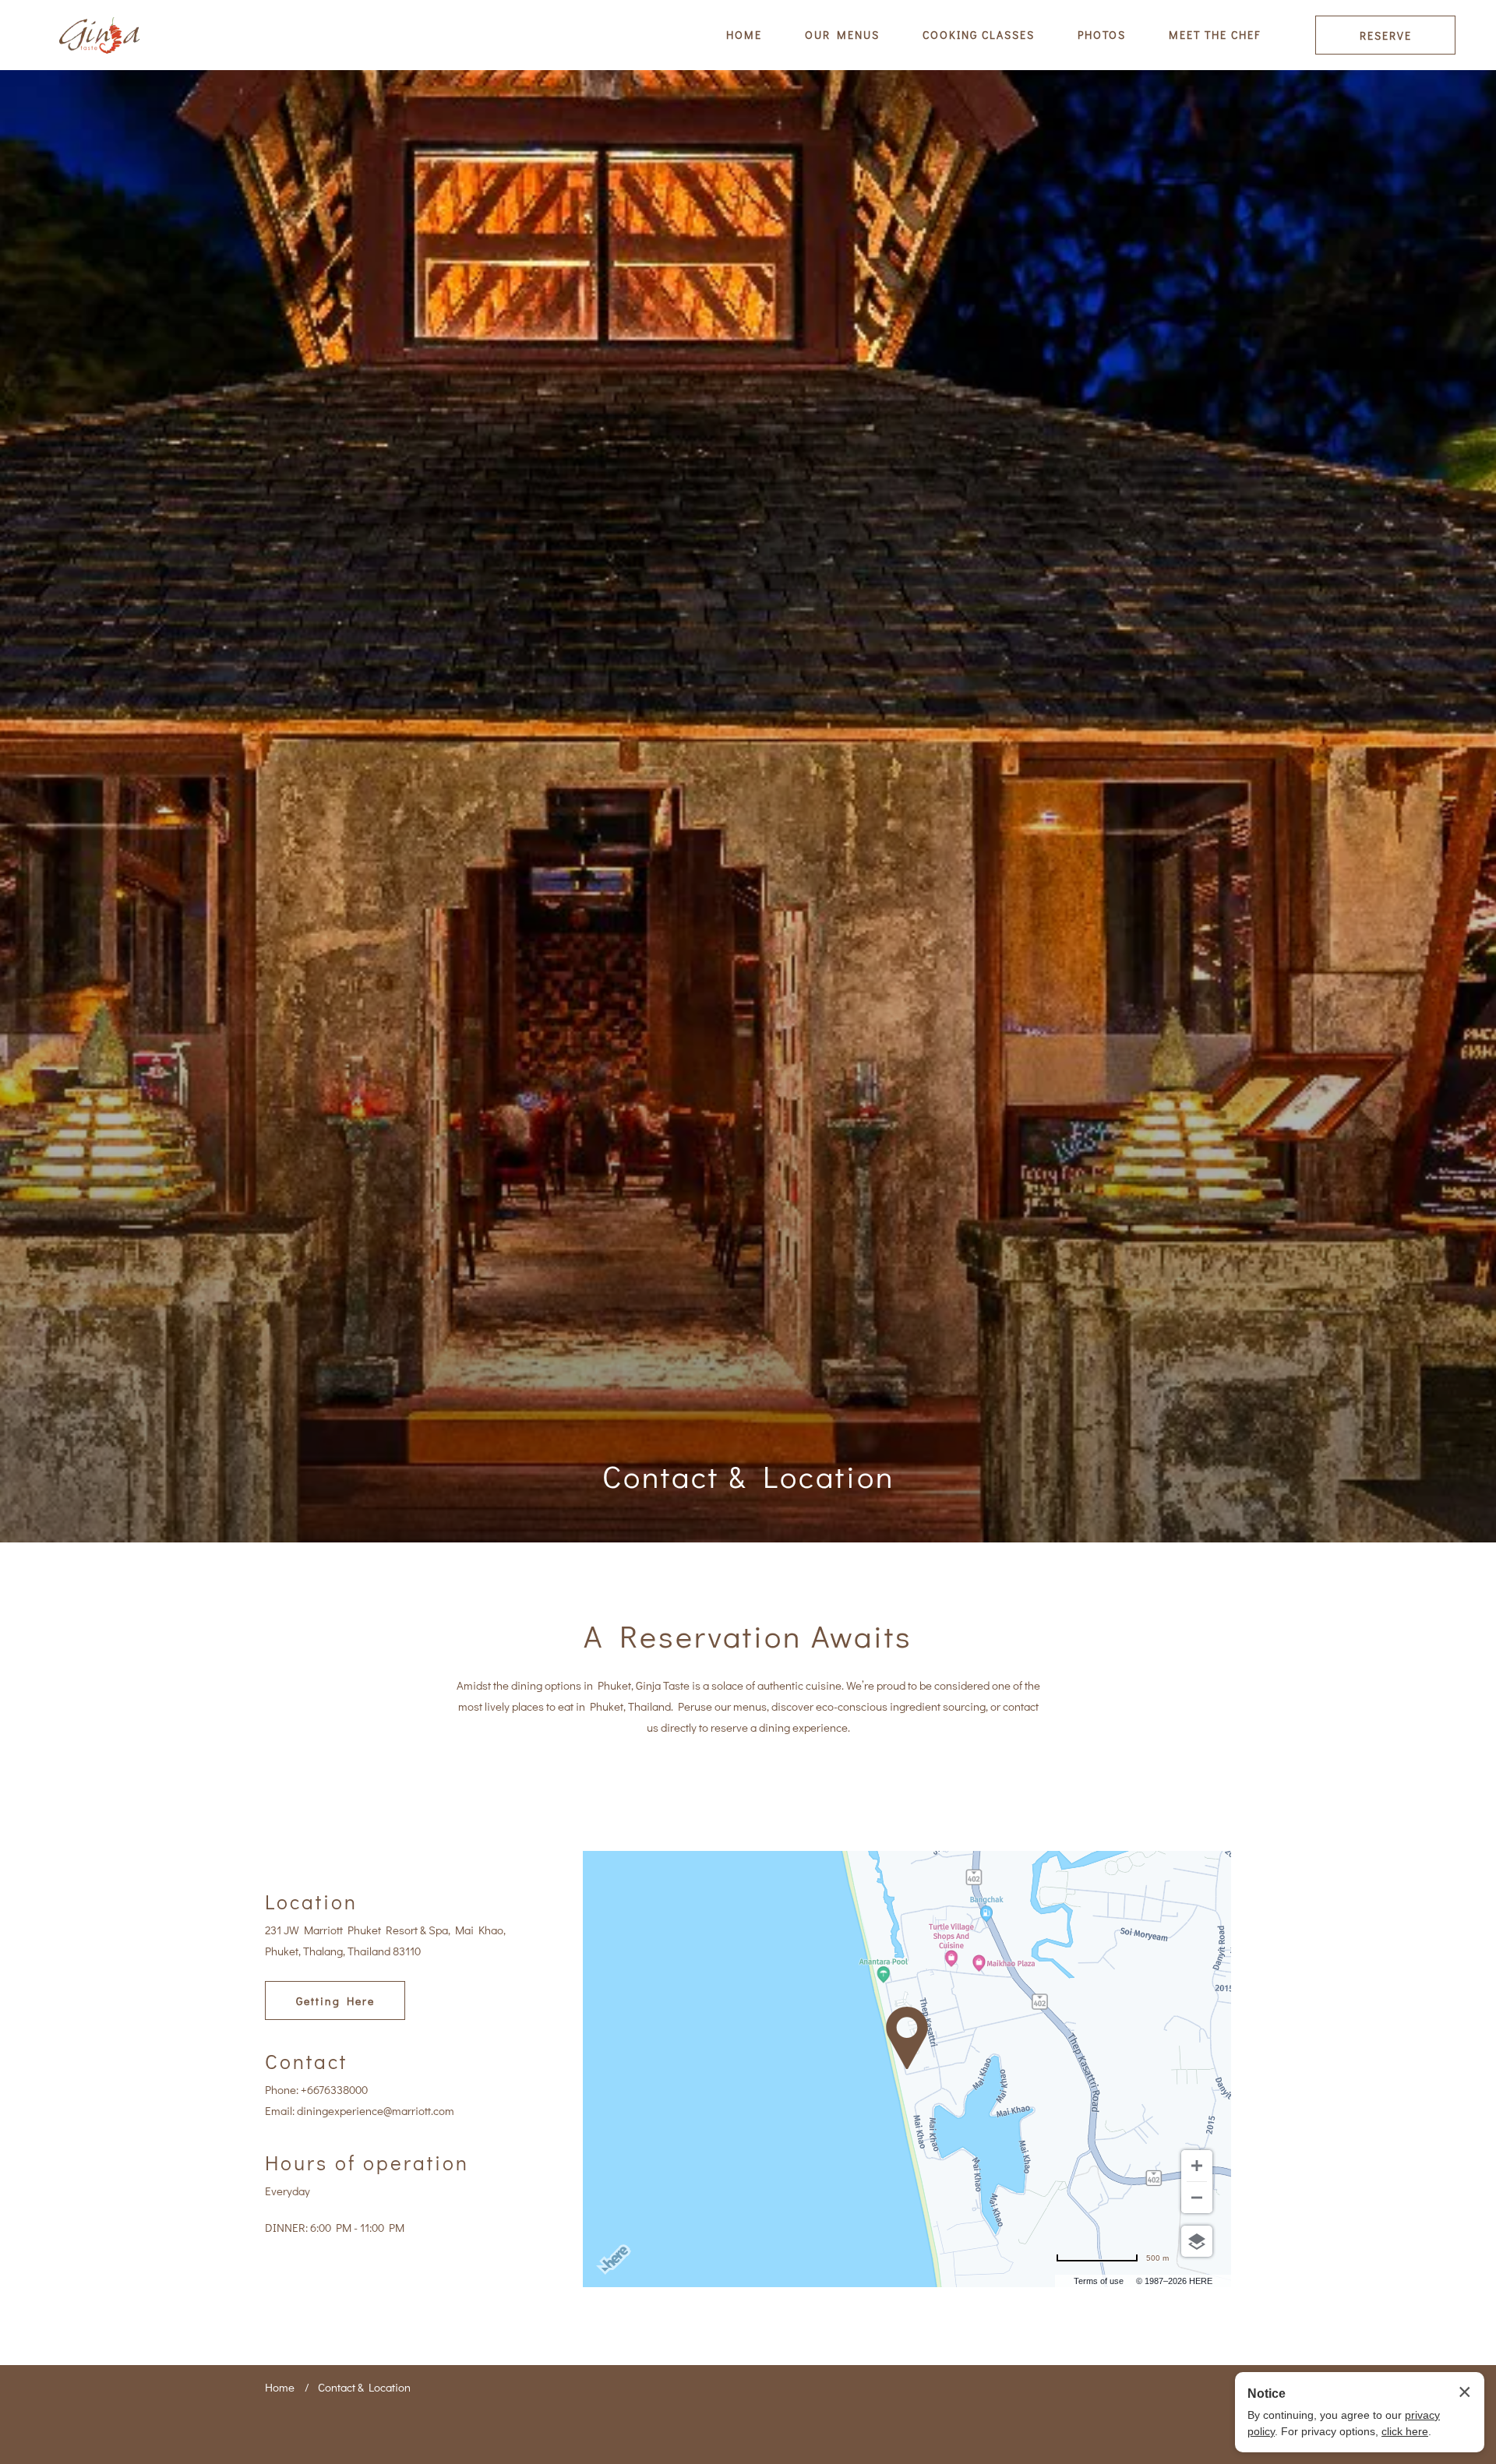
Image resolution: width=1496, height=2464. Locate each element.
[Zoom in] (1197, 2166)
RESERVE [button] (1386, 35)
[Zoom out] (1197, 2198)
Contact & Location (748, 1476)
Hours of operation (367, 2163)
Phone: (282, 2089)
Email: (280, 2110)
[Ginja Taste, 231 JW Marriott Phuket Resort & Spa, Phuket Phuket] (101, 35)
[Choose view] (1197, 2241)
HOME (744, 35)
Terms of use (1099, 2281)
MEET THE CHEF (1215, 35)
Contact (306, 2061)
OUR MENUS (842, 35)
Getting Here (335, 2001)
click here (1405, 2431)
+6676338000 (334, 2089)
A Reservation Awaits (748, 1636)
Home (280, 2387)
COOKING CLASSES (979, 35)
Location (311, 1902)
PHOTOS (1102, 35)
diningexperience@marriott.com (376, 2110)
